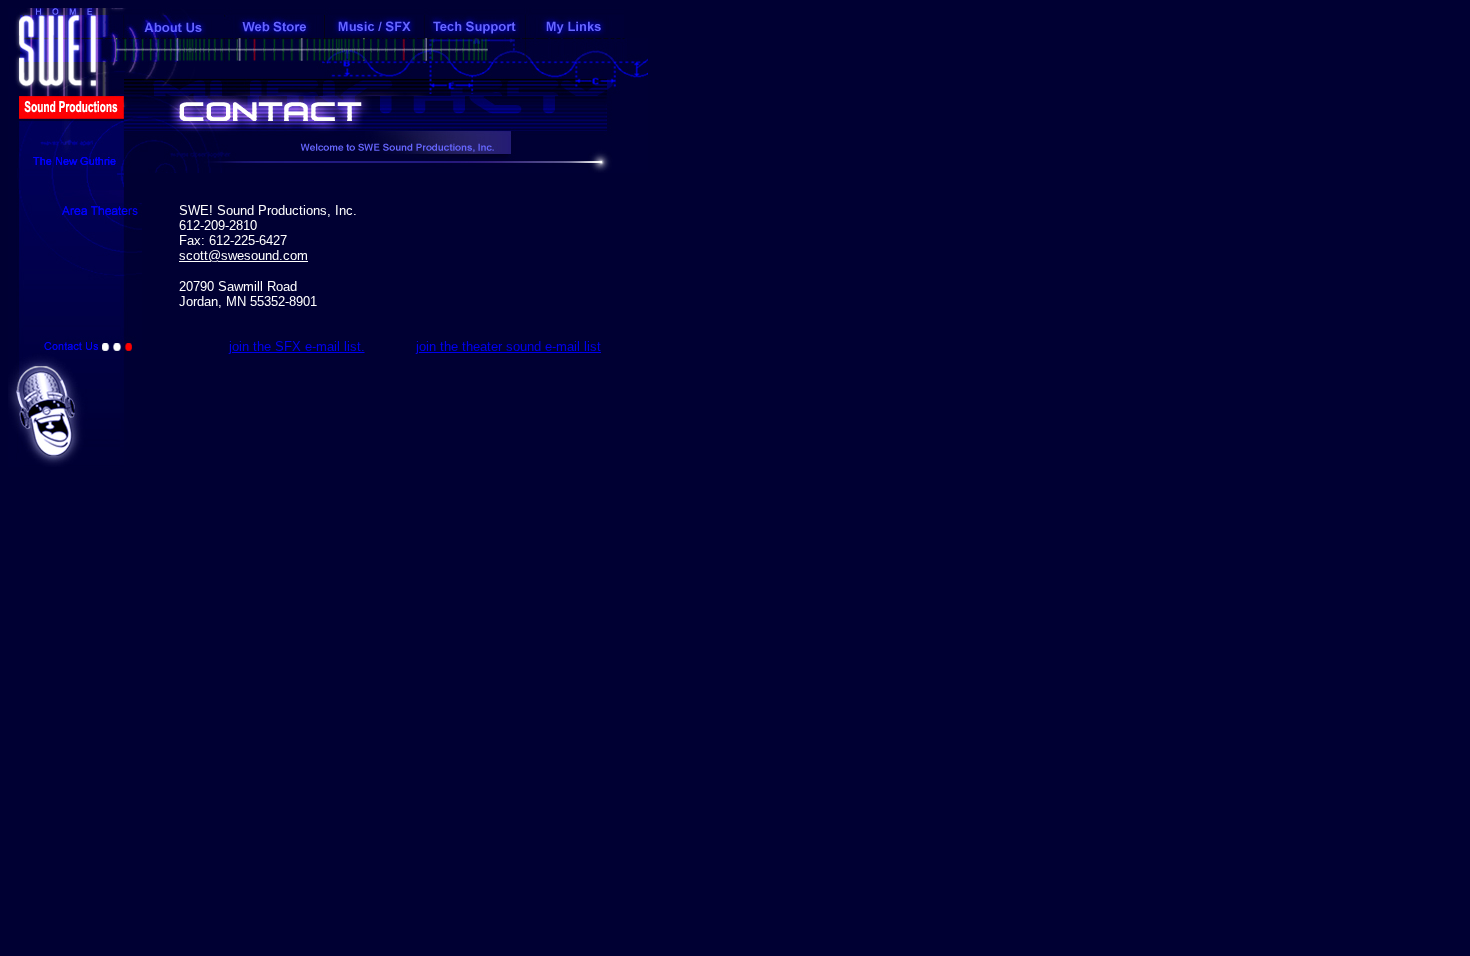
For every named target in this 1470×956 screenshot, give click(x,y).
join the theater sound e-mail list (508, 346)
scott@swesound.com (243, 255)
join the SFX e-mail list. (297, 346)
